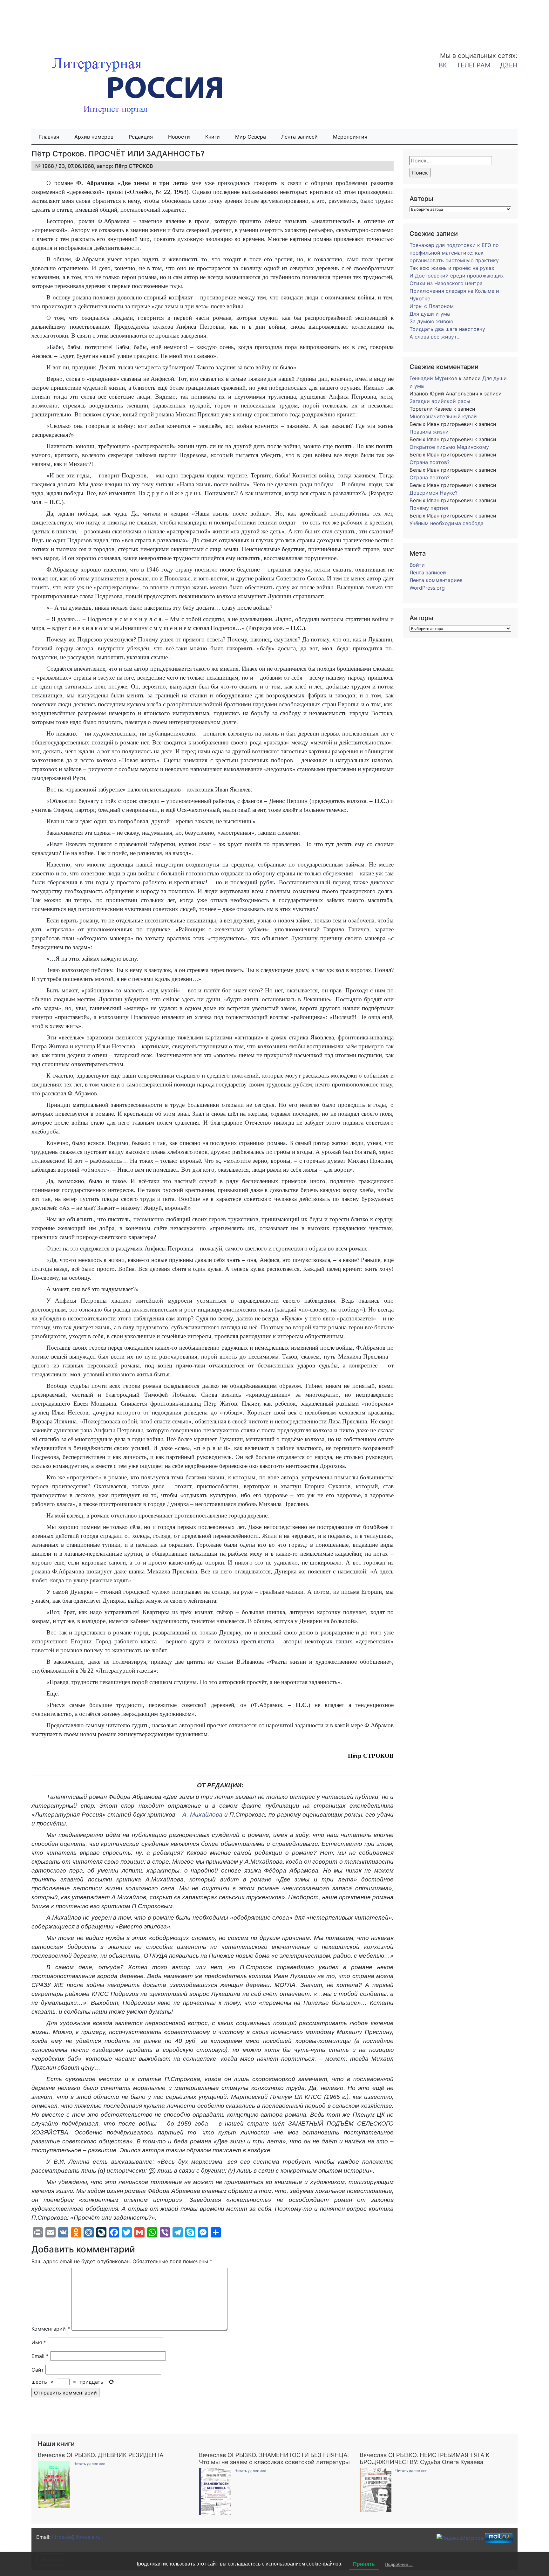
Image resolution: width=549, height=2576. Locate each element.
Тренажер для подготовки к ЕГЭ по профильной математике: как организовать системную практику (454, 253)
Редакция (141, 137)
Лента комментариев (436, 580)
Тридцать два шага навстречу (447, 329)
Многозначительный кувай (443, 416)
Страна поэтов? (430, 462)
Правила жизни (429, 432)
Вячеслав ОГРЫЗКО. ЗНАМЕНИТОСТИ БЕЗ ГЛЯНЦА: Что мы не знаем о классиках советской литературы (274, 2458)
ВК (443, 65)
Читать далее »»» (89, 2464)
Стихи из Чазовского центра (446, 283)
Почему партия (429, 508)
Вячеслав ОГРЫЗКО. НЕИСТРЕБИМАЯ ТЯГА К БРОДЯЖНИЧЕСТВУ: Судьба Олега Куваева (425, 2458)
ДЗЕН (509, 65)
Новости (179, 137)
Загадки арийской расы (440, 401)
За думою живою (431, 321)
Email (40, 2356)
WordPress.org (427, 588)
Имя (39, 2342)
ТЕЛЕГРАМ (474, 65)
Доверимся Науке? (434, 493)
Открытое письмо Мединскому (449, 447)
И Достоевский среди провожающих (457, 276)
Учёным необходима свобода (447, 523)
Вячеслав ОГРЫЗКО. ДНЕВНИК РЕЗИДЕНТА (101, 2455)
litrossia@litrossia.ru (76, 2537)
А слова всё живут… (435, 337)
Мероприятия (350, 137)
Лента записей (299, 137)
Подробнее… (399, 2564)
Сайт (38, 2370)
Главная (49, 137)
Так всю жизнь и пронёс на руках (452, 268)
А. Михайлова (202, 1815)
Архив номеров (94, 137)
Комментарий (51, 2329)
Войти (417, 565)
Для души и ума (430, 314)
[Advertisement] (51, 22)
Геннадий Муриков (433, 378)
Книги (213, 137)
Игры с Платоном (432, 306)
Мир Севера (251, 137)
